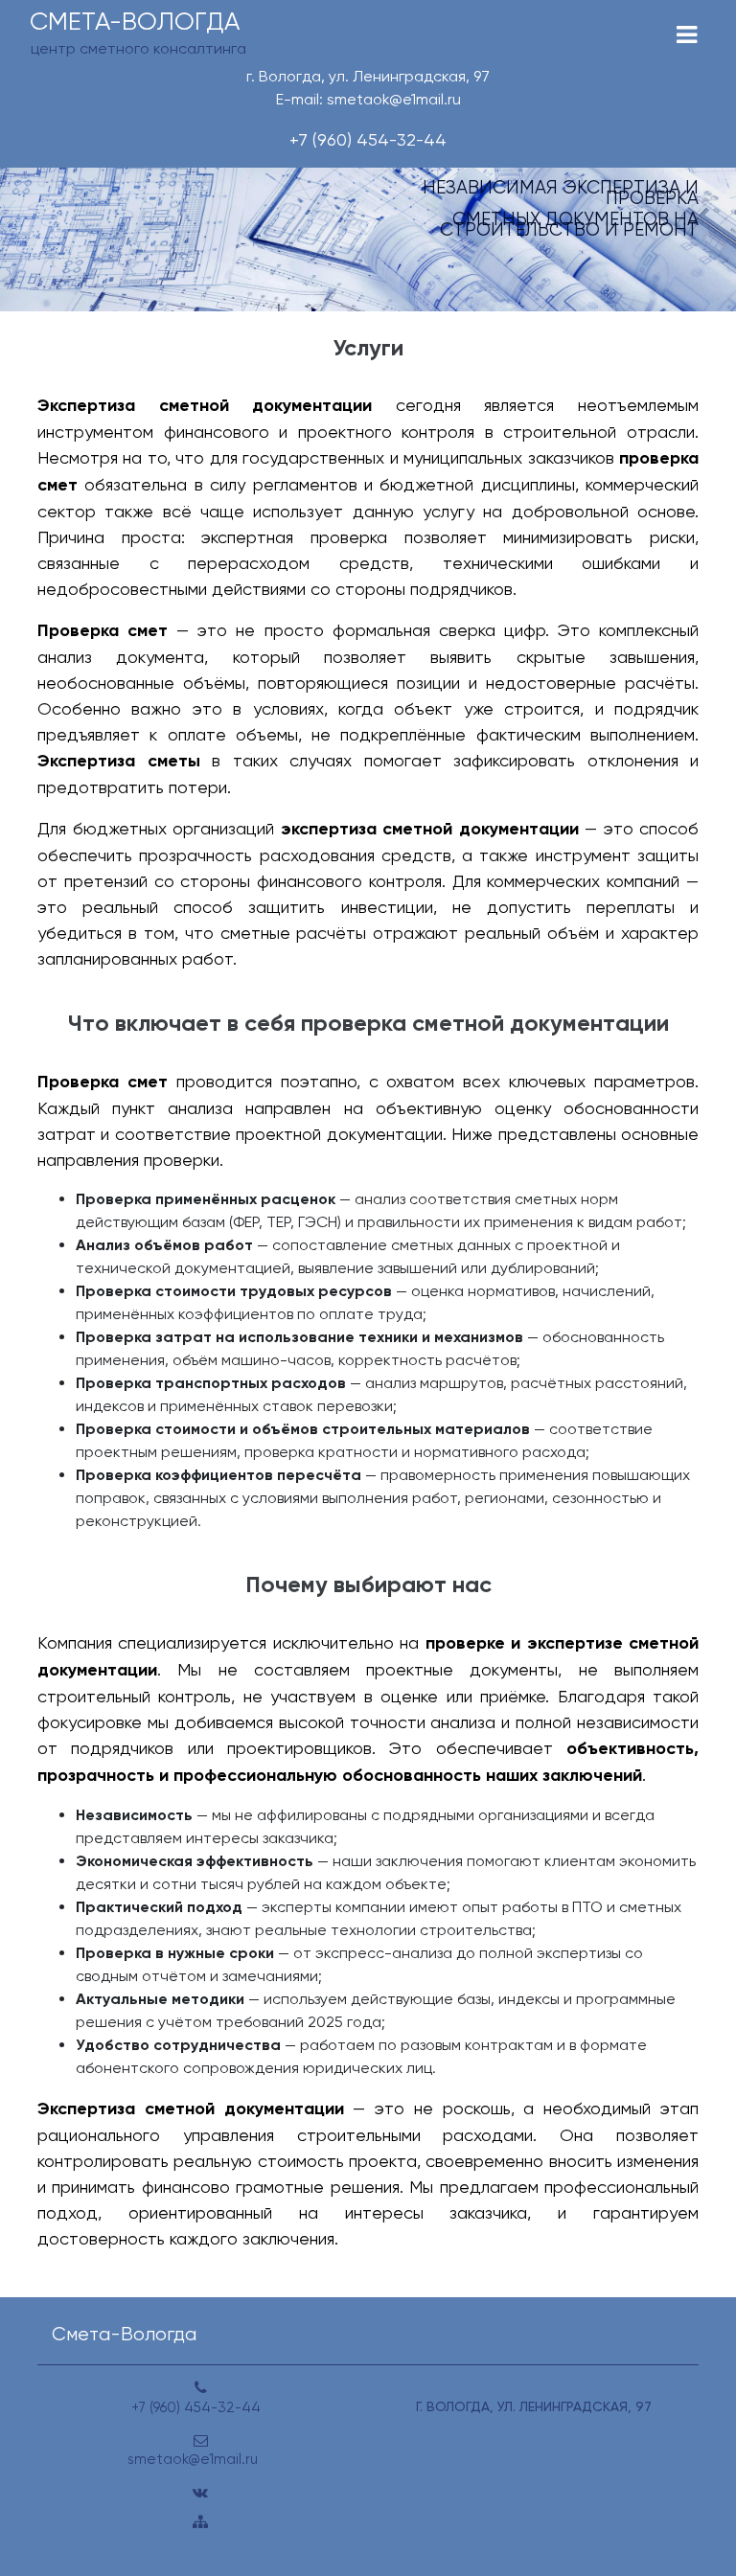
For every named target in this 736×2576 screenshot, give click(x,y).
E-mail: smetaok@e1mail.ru (368, 99)
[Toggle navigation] (687, 35)
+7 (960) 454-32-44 (368, 139)
